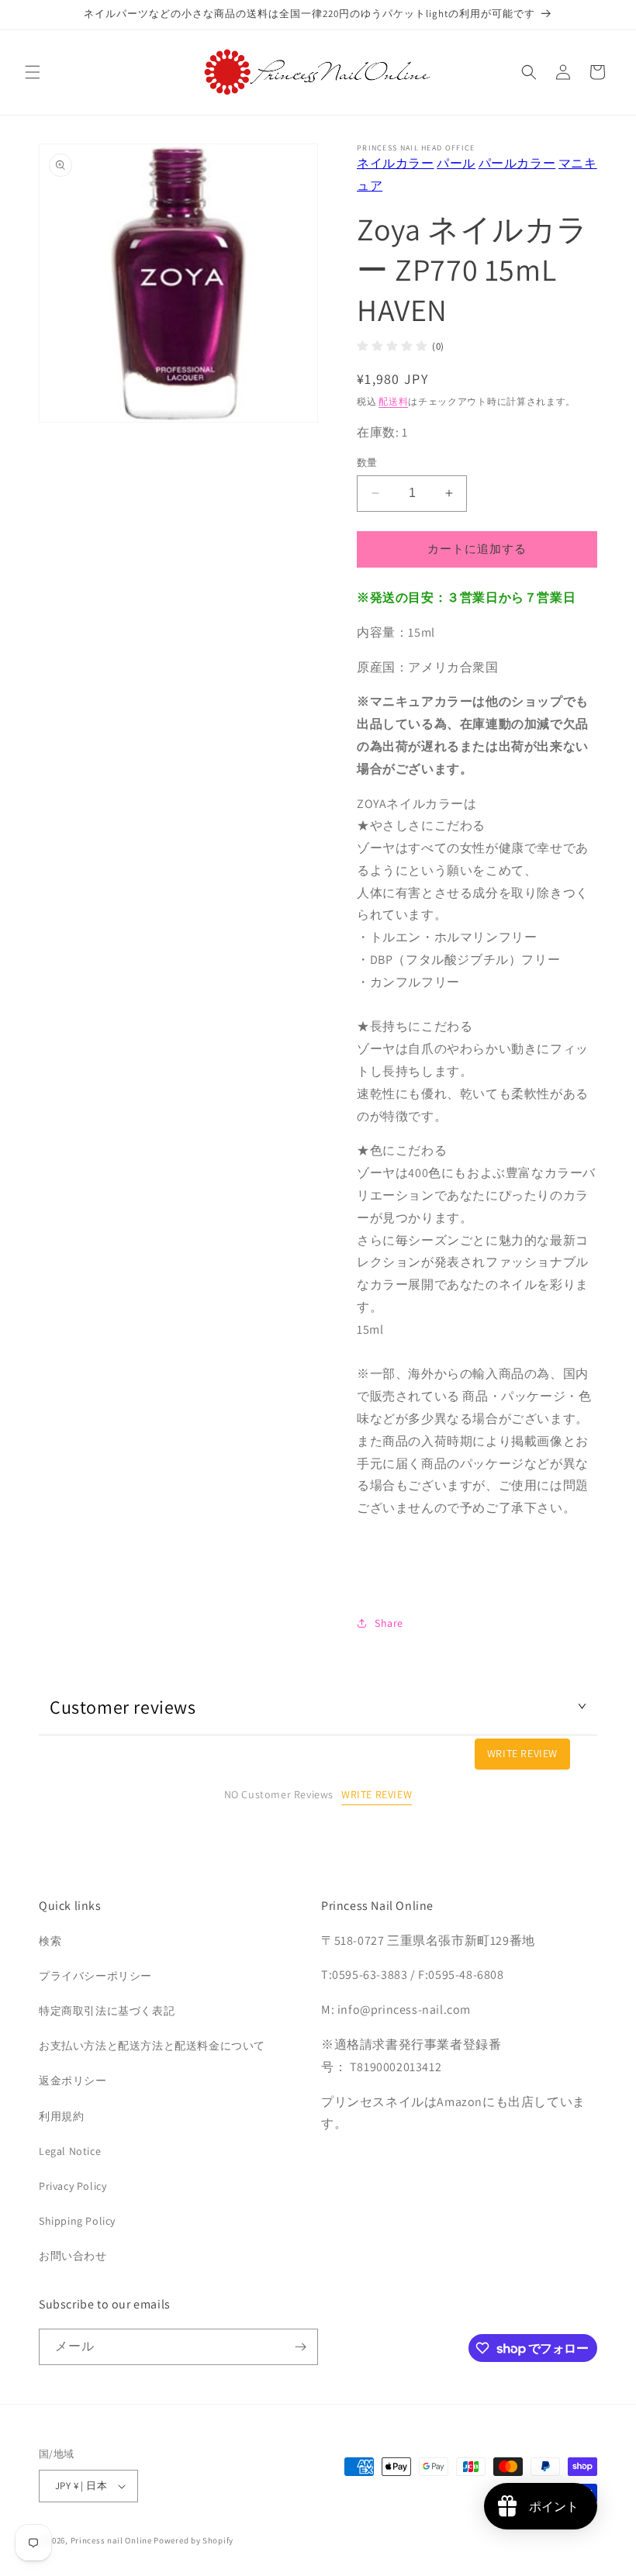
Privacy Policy (73, 2186)
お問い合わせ (73, 2256)
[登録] (300, 2347)
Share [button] (389, 1623)
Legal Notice (70, 2151)
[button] (33, 72)
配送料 (393, 401)
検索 (50, 1941)
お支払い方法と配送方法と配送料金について (152, 2046)
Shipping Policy (77, 2221)
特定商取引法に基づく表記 (107, 2011)
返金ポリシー (73, 2080)
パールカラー (517, 163)
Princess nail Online (111, 2540)
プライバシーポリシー (95, 1976)
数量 (367, 463)
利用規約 (61, 2116)
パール (456, 163)
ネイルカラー (396, 163)
